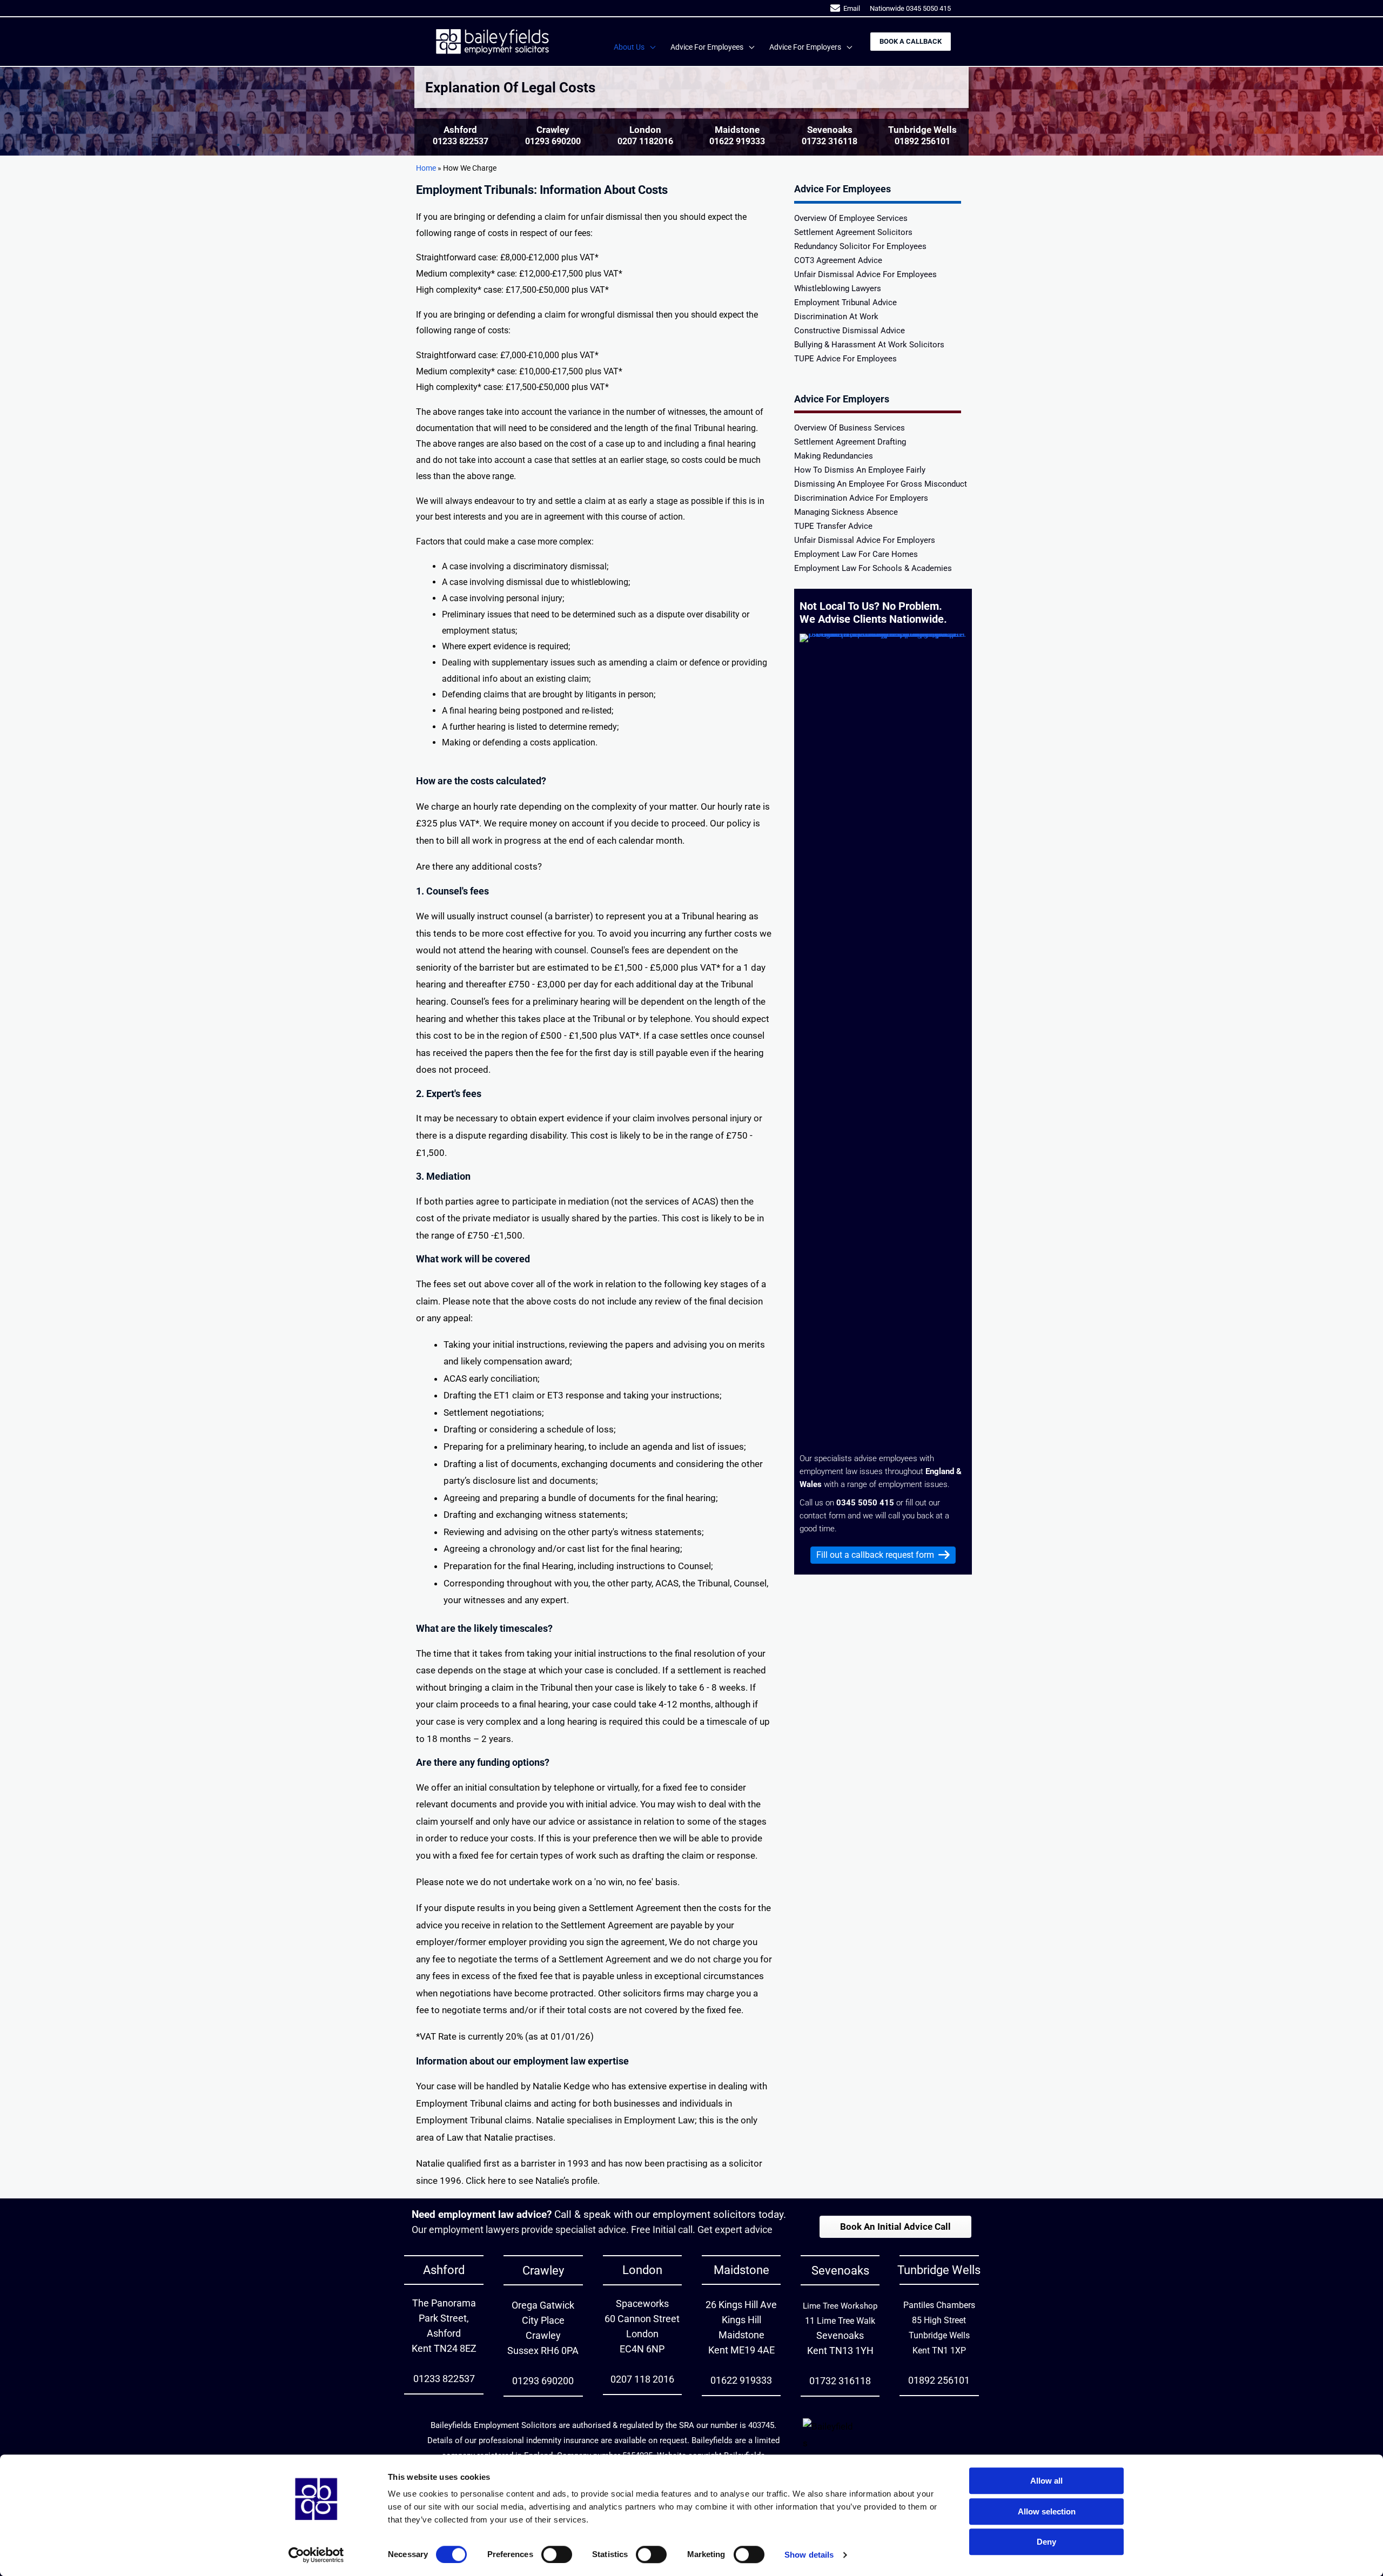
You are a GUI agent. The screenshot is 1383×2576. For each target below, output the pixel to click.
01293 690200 (553, 141)
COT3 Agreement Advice (838, 261)
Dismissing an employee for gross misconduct (881, 485)
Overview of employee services (851, 219)
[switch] (557, 2554)
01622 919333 (737, 141)
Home (426, 168)
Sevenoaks (840, 2271)
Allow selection (1047, 2511)
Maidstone (741, 2270)
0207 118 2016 (642, 2379)
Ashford (444, 2270)
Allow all (1046, 2481)
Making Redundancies (834, 456)
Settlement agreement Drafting (850, 442)
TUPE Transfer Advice (833, 527)
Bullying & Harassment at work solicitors (869, 345)
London (642, 2270)
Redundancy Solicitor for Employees (860, 247)
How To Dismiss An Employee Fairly (860, 470)
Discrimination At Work (836, 317)
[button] (650, 47)
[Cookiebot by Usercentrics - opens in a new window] (316, 2555)
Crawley (543, 2271)
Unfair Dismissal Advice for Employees (865, 275)
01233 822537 (461, 141)
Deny (1046, 2542)
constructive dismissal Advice (850, 331)
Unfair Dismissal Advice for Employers (865, 541)
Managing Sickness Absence (846, 513)
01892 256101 (922, 141)
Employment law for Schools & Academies (873, 569)
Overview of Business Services (850, 428)
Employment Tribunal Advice (845, 303)
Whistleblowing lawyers (838, 289)
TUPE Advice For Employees (845, 359)
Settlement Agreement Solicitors (853, 233)
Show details (809, 2555)
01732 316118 (830, 141)
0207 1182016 (645, 141)
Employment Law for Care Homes (856, 555)
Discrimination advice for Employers (861, 499)
